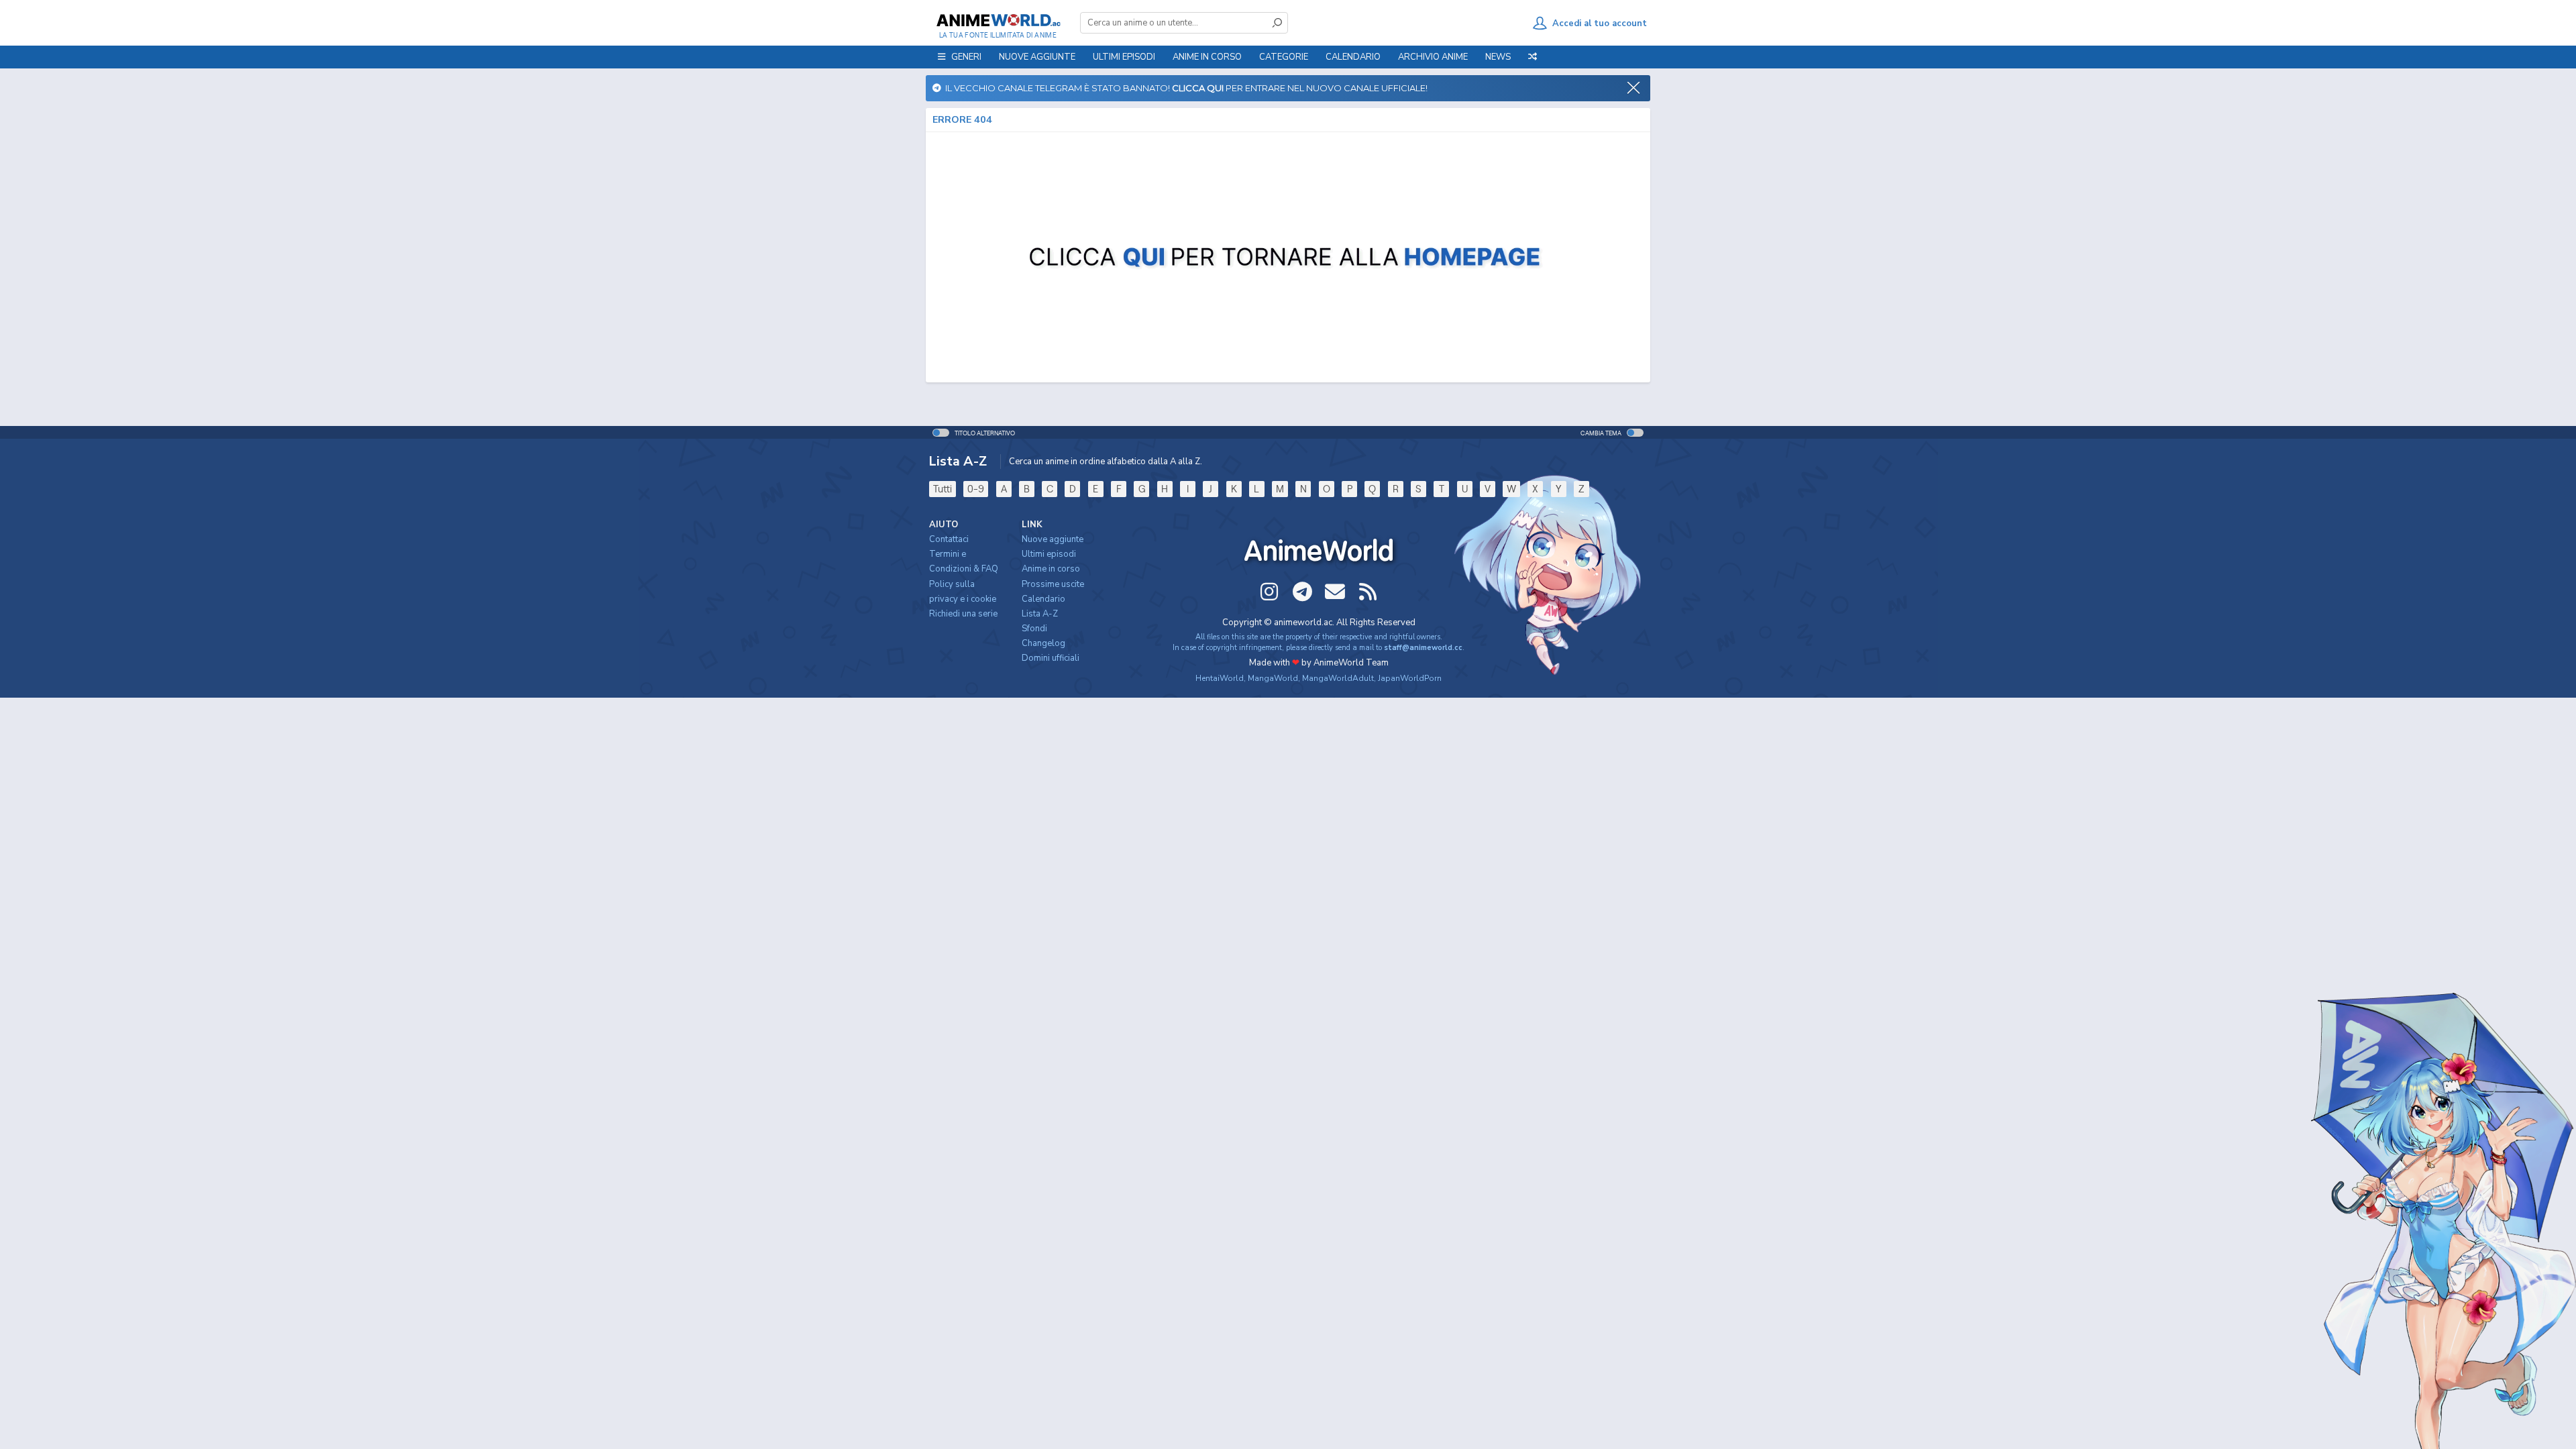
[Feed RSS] (1368, 592)
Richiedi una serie (963, 614)
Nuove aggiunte (1037, 57)
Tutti (943, 489)
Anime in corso (1051, 569)
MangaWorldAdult (1338, 678)
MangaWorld (1273, 678)
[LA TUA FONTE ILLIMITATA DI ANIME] (998, 20)
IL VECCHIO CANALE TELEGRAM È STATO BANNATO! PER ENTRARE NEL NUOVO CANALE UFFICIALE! (1184, 88)
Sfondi (1034, 629)
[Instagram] (1269, 592)
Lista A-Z (1040, 614)
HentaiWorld (1220, 678)
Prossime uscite (1053, 584)
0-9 (976, 489)
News (1498, 57)
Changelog (1043, 643)
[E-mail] (1335, 592)
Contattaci (949, 539)
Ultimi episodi (1124, 57)
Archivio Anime (1433, 57)
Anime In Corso (1207, 57)
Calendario (1353, 57)
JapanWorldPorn (1410, 678)
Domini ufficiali (1051, 658)
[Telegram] (1302, 592)
